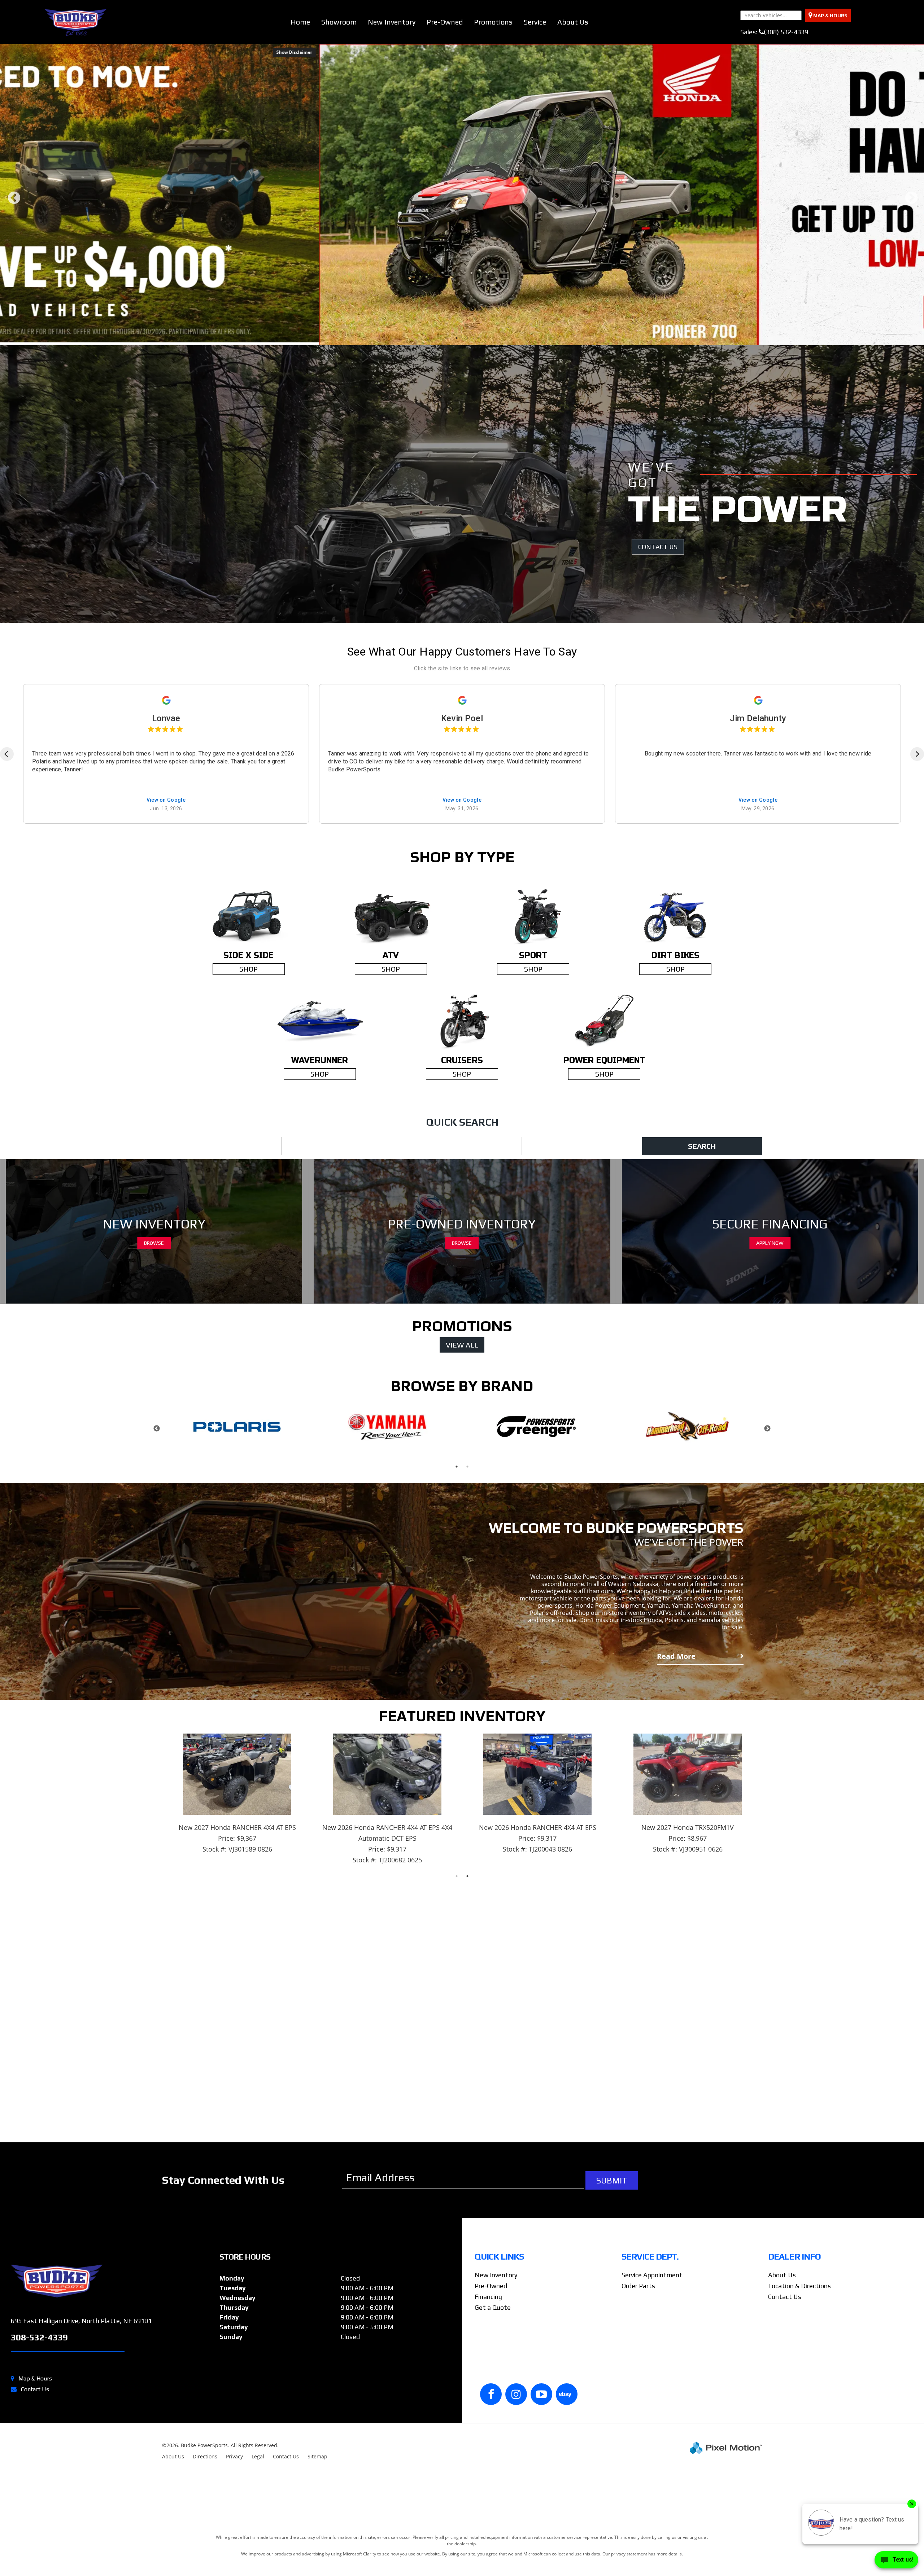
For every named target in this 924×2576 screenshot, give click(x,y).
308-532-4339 (39, 2556)
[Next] (917, 972)
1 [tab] (446, 556)
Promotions (493, 22)
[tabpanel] (462, 304)
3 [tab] (468, 556)
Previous (14, 313)
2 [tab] (457, 556)
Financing (488, 2515)
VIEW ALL (462, 1563)
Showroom (339, 22)
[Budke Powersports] (112, 2499)
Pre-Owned (445, 22)
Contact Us (785, 2515)
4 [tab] (478, 556)
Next (911, 313)
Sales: (774, 32)
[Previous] (7, 972)
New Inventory (392, 22)
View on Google (166, 1019)
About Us (573, 22)
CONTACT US (658, 765)
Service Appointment (652, 2493)
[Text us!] (896, 2561)
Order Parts (638, 2504)
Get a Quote (493, 2526)
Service (535, 22)
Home (300, 22)
